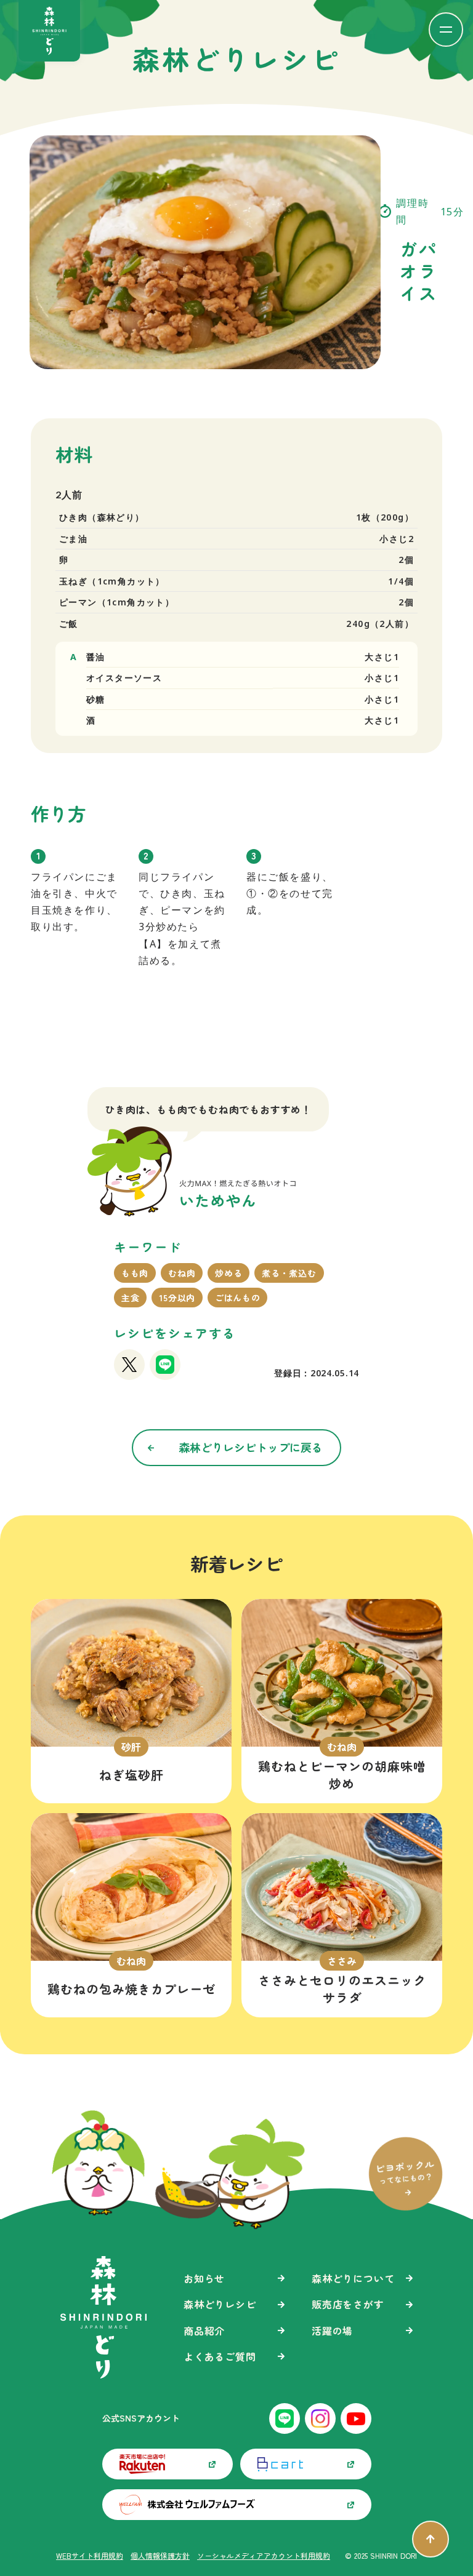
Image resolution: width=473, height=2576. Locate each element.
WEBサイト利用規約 (90, 2556)
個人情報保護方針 (160, 2556)
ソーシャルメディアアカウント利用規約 (264, 2556)
